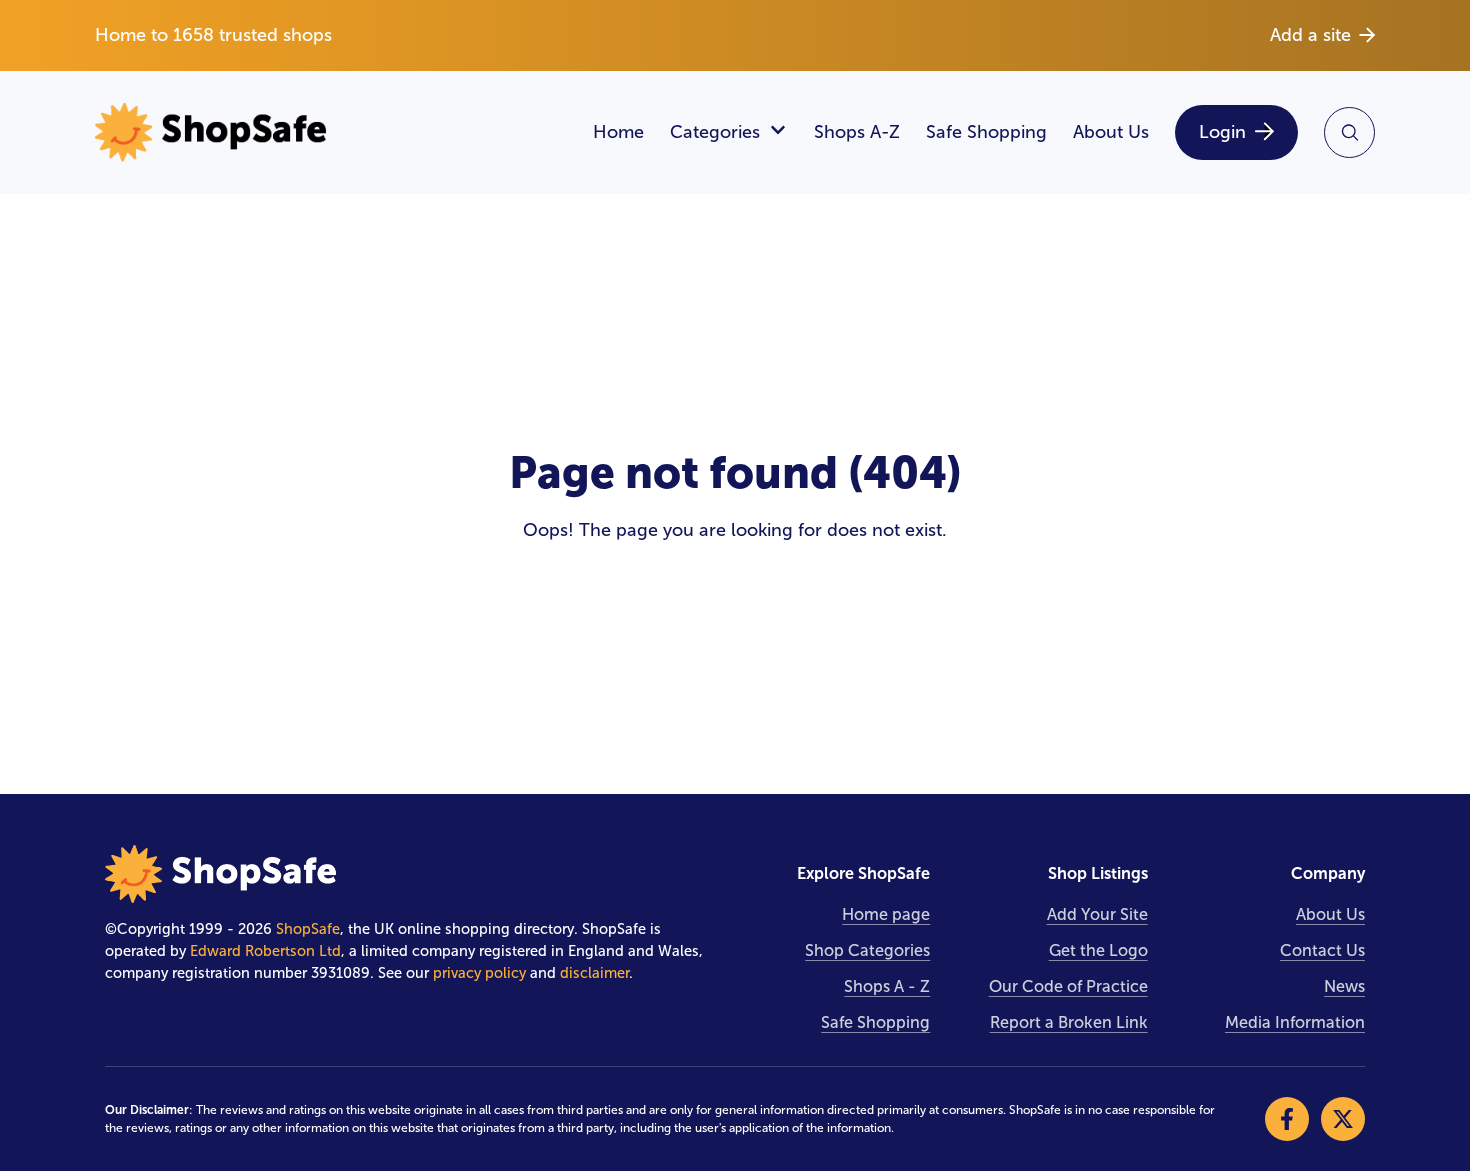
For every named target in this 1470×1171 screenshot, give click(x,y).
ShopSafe (308, 929)
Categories (715, 132)
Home (618, 132)
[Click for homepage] (331, 132)
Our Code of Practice (1068, 986)
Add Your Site (1097, 914)
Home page (886, 914)
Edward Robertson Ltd (265, 951)
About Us (1111, 132)
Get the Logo (1098, 950)
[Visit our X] (1343, 1119)
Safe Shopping (986, 132)
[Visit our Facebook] (1287, 1119)
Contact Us (1322, 950)
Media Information (1295, 1022)
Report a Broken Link (1069, 1022)
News (1344, 986)
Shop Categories (867, 950)
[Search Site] (1349, 132)
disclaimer (594, 973)
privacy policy (479, 973)
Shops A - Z (887, 986)
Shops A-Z (857, 132)
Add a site (1310, 35)
